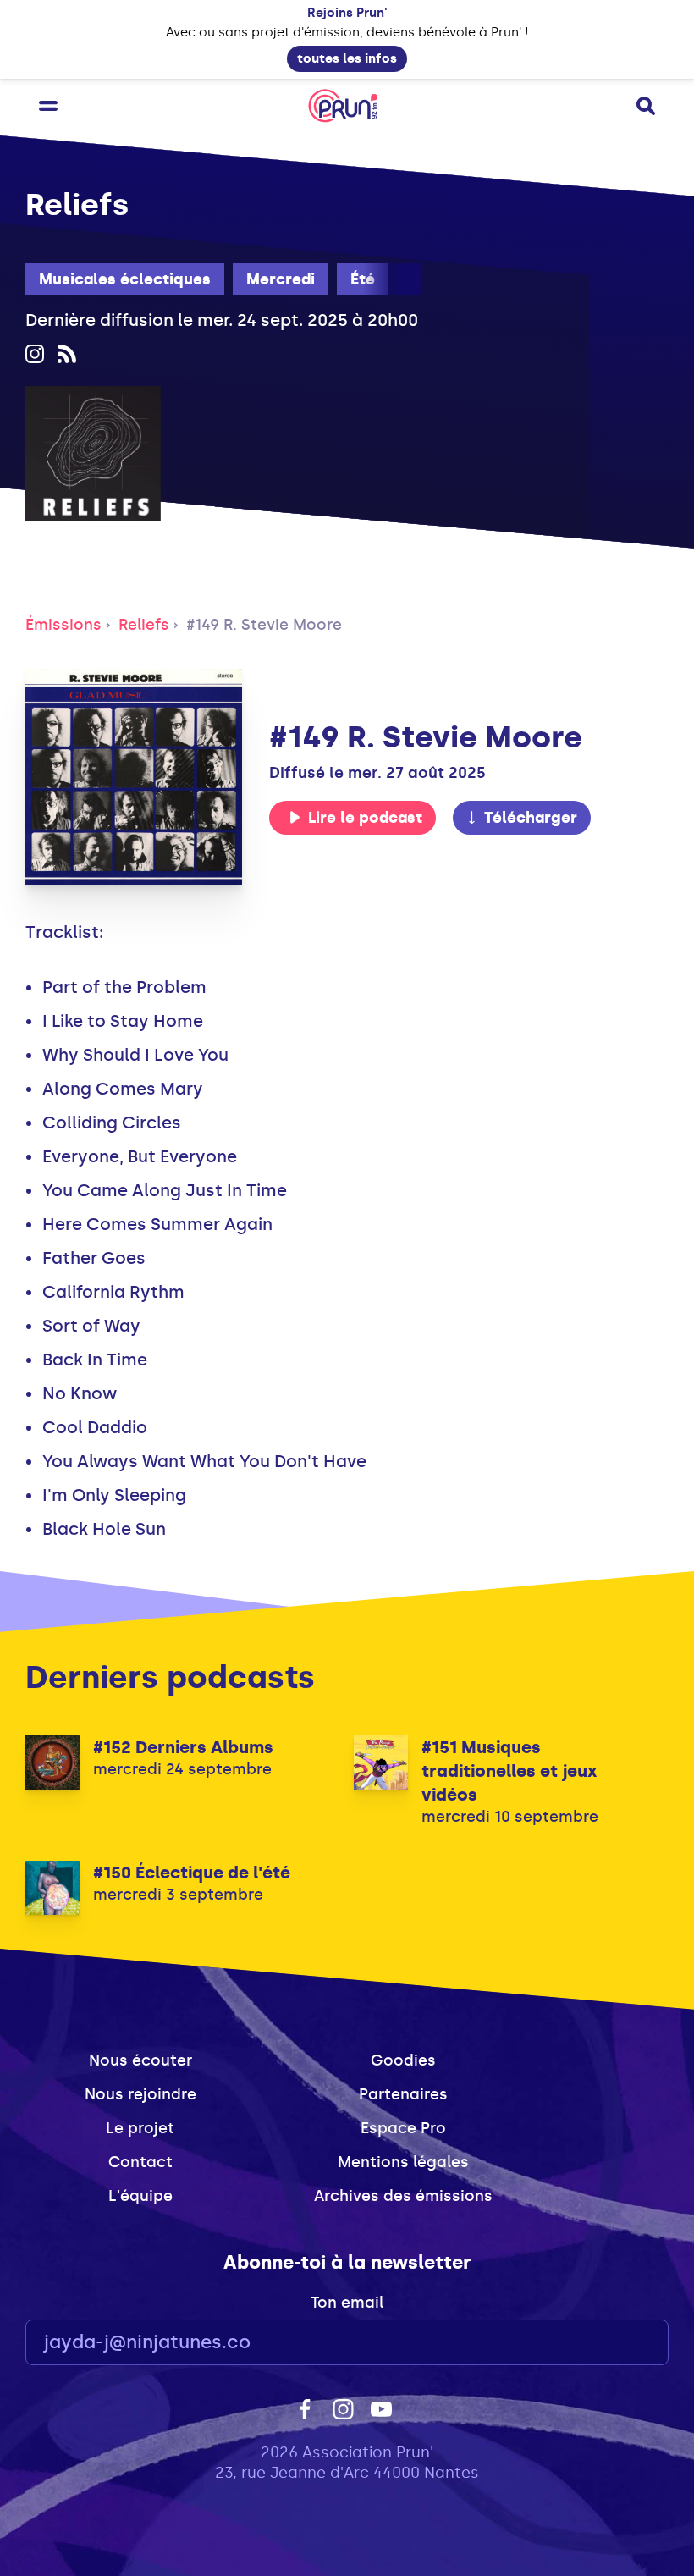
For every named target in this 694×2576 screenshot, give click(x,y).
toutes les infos (347, 58)
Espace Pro (403, 2128)
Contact (140, 2162)
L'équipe (140, 2196)
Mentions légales (403, 2162)
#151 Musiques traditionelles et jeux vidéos (509, 1771)
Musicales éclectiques (125, 279)
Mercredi (281, 279)
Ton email (347, 2303)
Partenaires (403, 2094)
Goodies (403, 2060)
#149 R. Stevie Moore (264, 625)
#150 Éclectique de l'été (192, 1873)
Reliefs (144, 625)
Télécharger (531, 818)
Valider (609, 2343)
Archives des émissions (403, 2196)
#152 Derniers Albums (183, 1747)
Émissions (63, 625)
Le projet (140, 2128)
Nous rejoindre (140, 2094)
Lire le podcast (365, 818)
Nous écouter (140, 2060)
